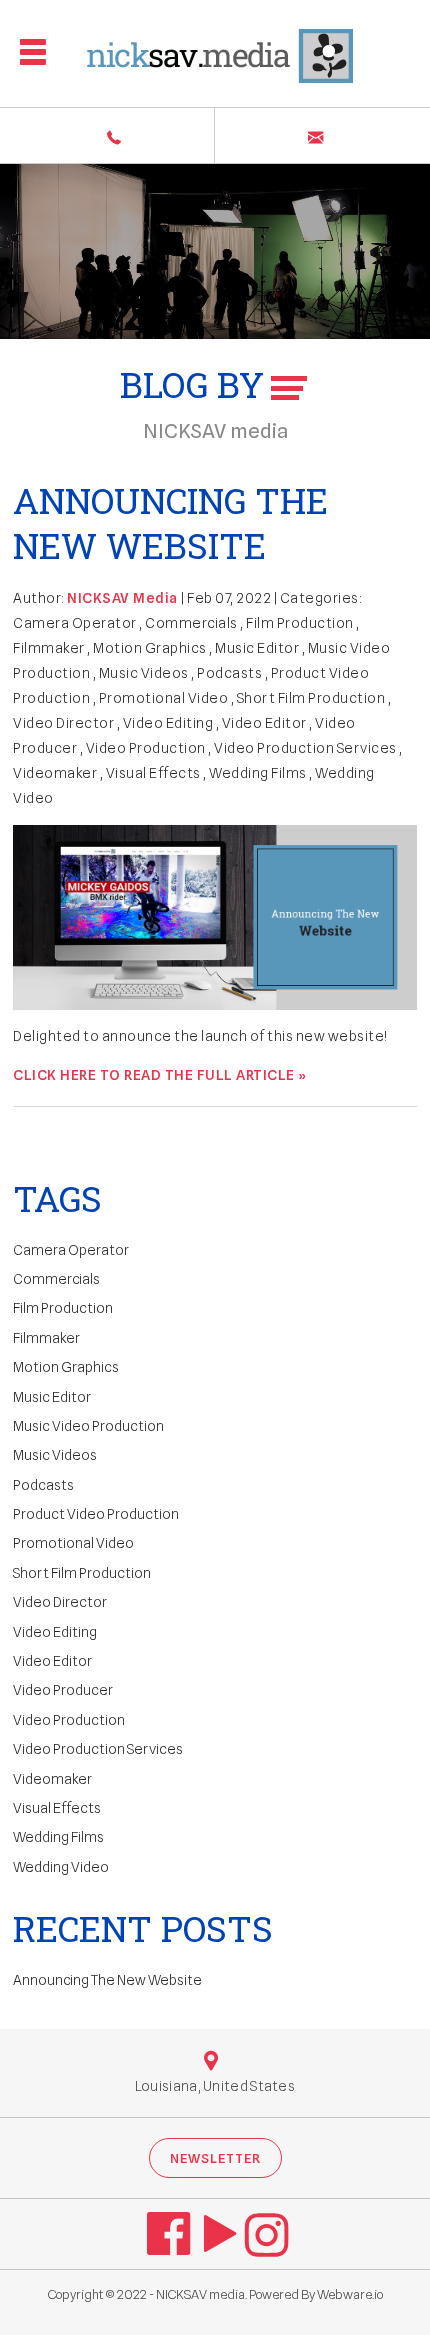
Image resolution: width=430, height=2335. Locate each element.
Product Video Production (96, 1514)
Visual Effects (153, 773)
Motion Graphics (150, 648)
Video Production (146, 748)
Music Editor (257, 648)
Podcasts (229, 673)
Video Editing (168, 723)
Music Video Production (88, 1426)
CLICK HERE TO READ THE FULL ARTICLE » (160, 1075)
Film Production (300, 623)
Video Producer (63, 1690)
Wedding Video (61, 1867)
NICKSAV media (200, 2294)
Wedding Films (258, 773)
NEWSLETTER (215, 2158)
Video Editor (264, 723)
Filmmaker (49, 648)
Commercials (191, 623)
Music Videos (144, 673)
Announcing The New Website (170, 522)
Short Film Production (311, 698)
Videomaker (55, 773)
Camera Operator (75, 623)
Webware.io (350, 2294)
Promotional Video (164, 698)
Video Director (63, 723)
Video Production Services (305, 748)
